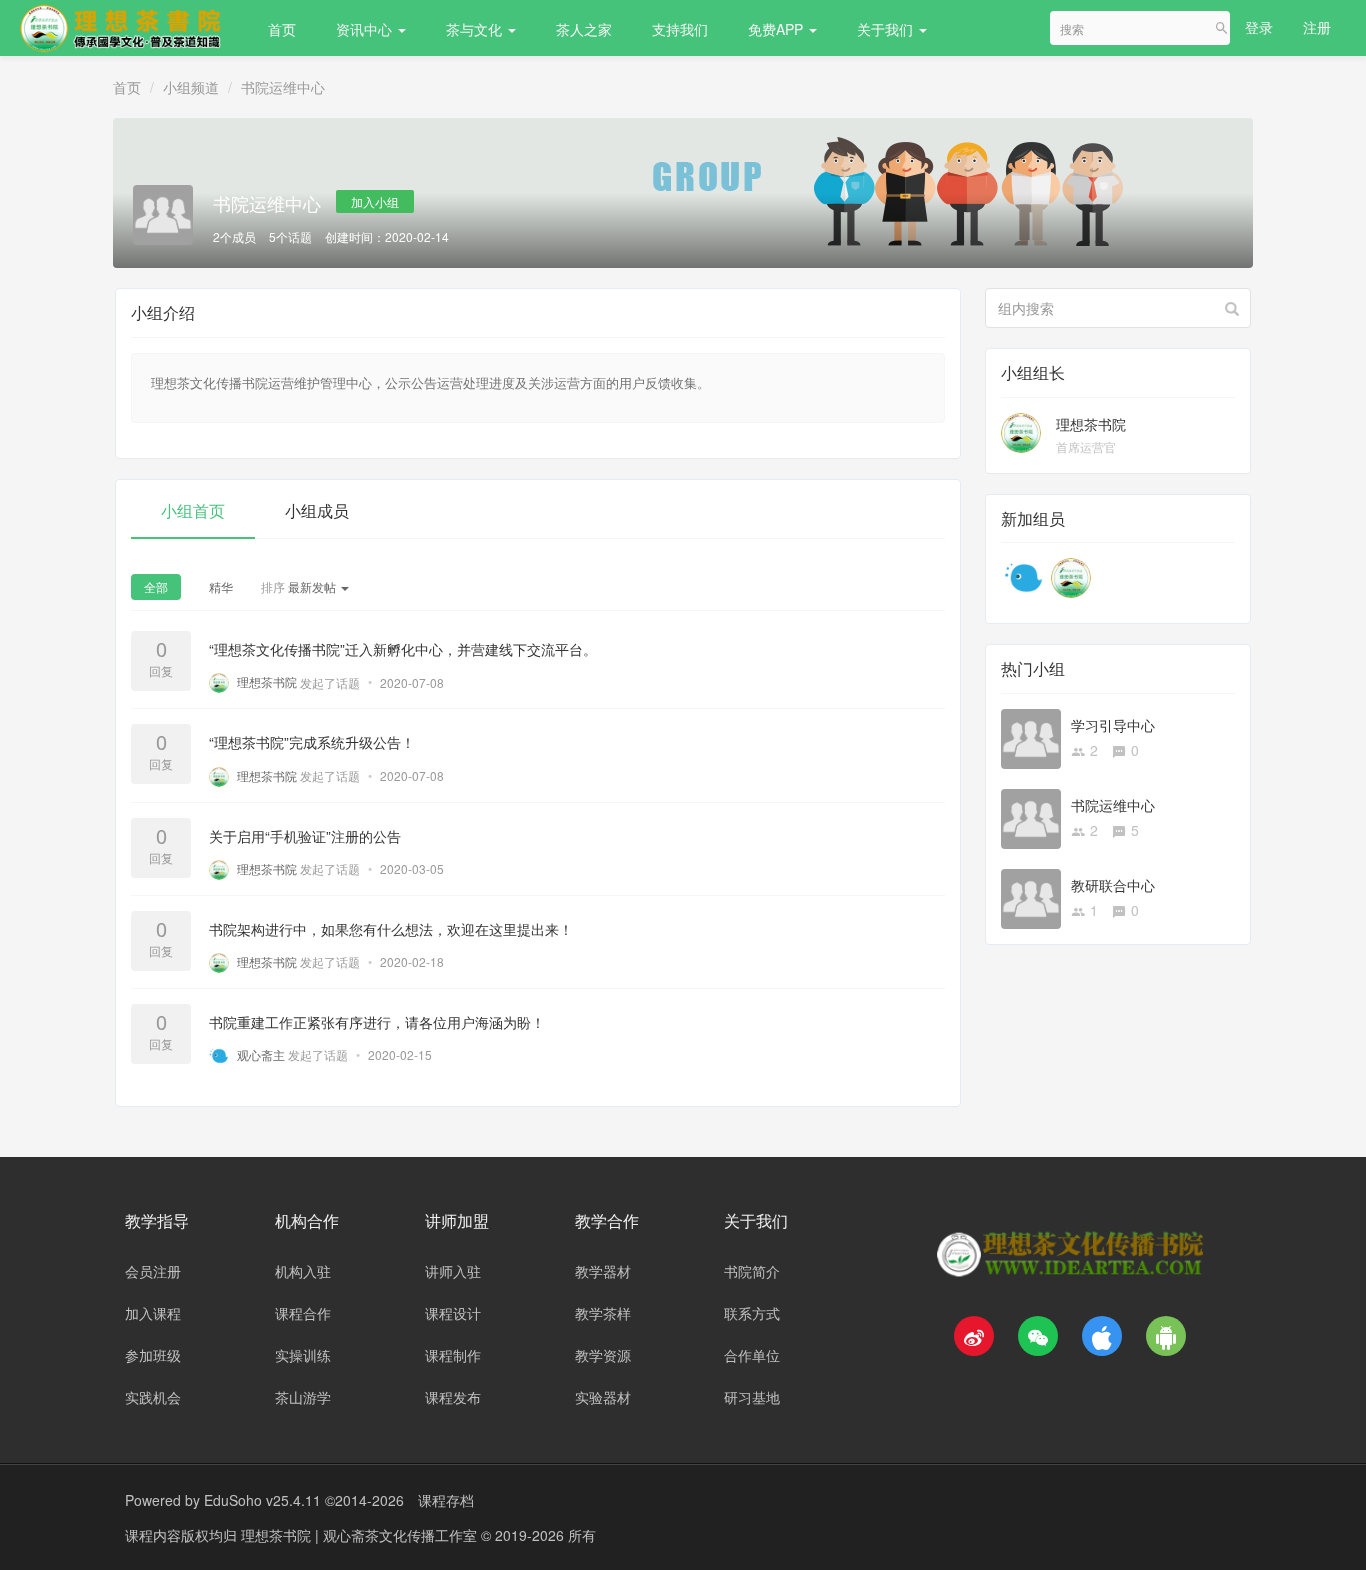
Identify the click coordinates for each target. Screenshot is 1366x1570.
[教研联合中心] (1031, 896)
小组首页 (193, 510)
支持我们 (680, 29)
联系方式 (752, 1313)
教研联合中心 (1113, 885)
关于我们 (887, 29)
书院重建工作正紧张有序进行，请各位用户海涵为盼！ (377, 1022)
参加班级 (153, 1355)
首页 (282, 29)
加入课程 (153, 1313)
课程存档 (446, 1500)
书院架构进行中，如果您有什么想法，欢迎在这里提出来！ (391, 929)
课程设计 (453, 1313)
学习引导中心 (1113, 725)
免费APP (777, 29)
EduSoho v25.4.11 (262, 1500)
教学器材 (603, 1271)
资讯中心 (366, 29)
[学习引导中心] (1031, 736)
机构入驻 (303, 1271)
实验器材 (603, 1397)
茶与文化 (476, 29)
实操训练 (303, 1355)
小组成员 (317, 510)
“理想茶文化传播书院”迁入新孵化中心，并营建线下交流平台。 (403, 650)
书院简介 (752, 1271)
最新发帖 (300, 586)
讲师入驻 (453, 1271)
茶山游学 (303, 1397)
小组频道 (191, 87)
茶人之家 (584, 29)
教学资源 (603, 1355)
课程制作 (453, 1355)
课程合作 (303, 1313)
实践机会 (153, 1397)
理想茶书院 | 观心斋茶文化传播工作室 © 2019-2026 (404, 1535)
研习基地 (752, 1397)
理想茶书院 (1091, 424)
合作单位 (752, 1355)
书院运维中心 (283, 87)
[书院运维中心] (1031, 816)
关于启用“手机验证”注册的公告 (305, 836)
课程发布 (453, 1397)
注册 (1317, 27)
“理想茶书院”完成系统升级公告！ (312, 743)
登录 (1259, 27)
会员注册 (153, 1271)
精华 (221, 586)
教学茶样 (603, 1313)
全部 (156, 586)
